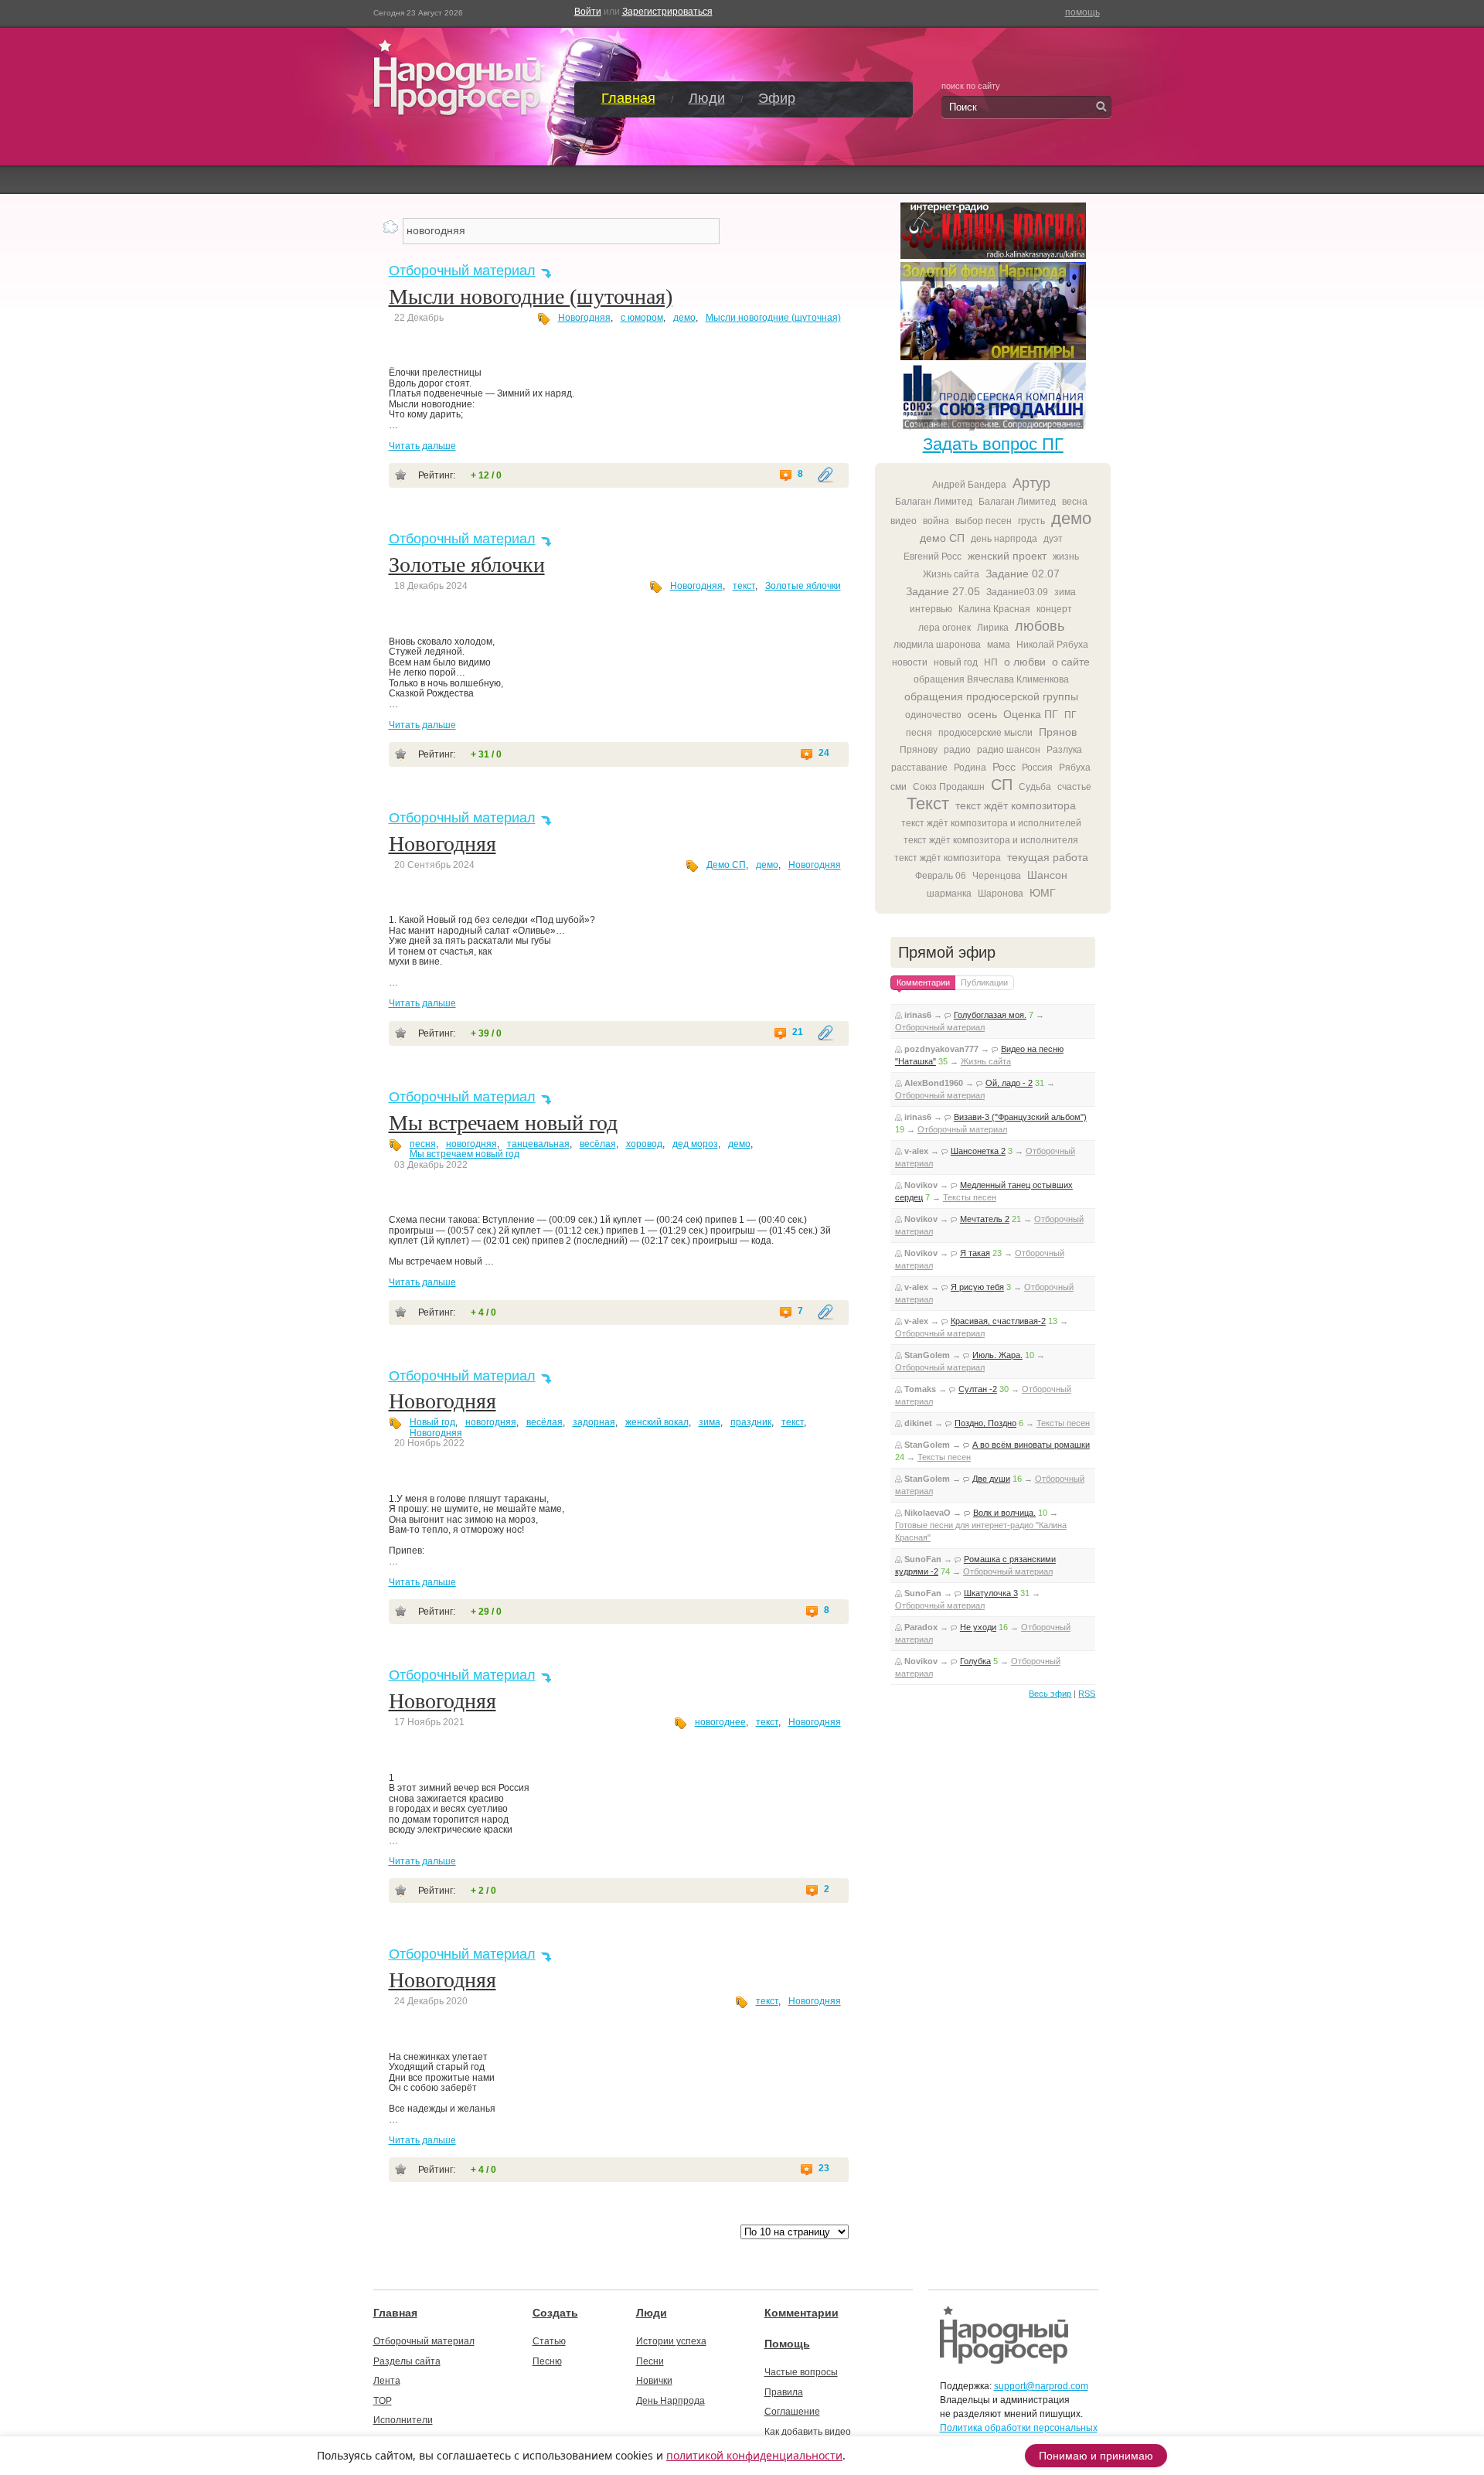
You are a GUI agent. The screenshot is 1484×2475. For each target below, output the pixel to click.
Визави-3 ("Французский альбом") (1020, 1117)
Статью (549, 2341)
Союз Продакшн (949, 787)
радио (957, 750)
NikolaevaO (927, 1513)
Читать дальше (422, 446)
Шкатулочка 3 (991, 1593)
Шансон (1047, 875)
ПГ (1070, 715)
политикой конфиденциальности (754, 2455)
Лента (387, 2381)
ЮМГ (1043, 893)
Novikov (921, 1185)
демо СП (942, 538)
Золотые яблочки (467, 565)
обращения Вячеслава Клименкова (991, 679)
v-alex (916, 1151)
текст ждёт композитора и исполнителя (991, 840)
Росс (1004, 767)
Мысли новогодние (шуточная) (531, 296)
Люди (707, 98)
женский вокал (657, 1422)
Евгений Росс (933, 557)
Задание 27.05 (943, 591)
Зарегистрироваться (667, 12)
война (936, 521)
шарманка (949, 894)
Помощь (787, 2344)
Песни (650, 2361)
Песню (547, 2361)
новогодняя (471, 1144)
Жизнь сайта (951, 574)
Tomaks (920, 1389)
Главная (628, 98)
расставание (919, 768)
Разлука (1064, 750)
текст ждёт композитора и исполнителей (991, 823)
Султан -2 (978, 1389)
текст (744, 586)
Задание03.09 (1017, 592)
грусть (1031, 521)
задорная (594, 1422)
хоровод (644, 1144)
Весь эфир (1050, 1694)
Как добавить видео (808, 2432)
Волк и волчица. (1004, 1513)
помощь (1082, 12)
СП (1002, 785)
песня (423, 1144)
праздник (751, 1422)
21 (798, 1032)
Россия (1037, 768)
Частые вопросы (801, 2372)
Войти (588, 12)
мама (999, 645)
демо (684, 318)
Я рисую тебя (977, 1287)
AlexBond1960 (934, 1083)
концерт (1054, 609)
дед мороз (695, 1144)
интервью (931, 609)
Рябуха (1075, 768)
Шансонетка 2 (978, 1151)
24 (824, 753)
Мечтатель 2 (985, 1219)
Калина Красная (994, 609)
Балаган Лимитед (934, 502)
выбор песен (984, 521)
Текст (928, 803)
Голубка (975, 1661)
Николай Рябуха (1052, 645)
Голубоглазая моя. (990, 1015)
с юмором (642, 318)
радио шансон (1009, 750)
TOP (383, 2401)
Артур (1031, 483)
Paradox (921, 1627)
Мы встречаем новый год (503, 1123)
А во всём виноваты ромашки (1031, 1445)
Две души (991, 1479)
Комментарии (802, 2313)
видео (904, 521)
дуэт (1053, 539)
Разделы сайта (407, 2361)
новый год (956, 662)
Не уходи (978, 1627)
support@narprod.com (1041, 2386)
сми (899, 787)
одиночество (933, 715)
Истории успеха (671, 2341)
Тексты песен (970, 1197)
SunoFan (923, 1559)
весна (1075, 502)
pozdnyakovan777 (941, 1049)
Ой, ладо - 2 (1009, 1083)
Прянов (1058, 732)
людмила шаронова (937, 645)
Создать (555, 2313)
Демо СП (726, 865)
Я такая (975, 1253)
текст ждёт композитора (1016, 805)
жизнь (1066, 557)
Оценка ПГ (1031, 714)
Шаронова (1001, 894)
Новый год (432, 1422)
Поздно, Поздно (985, 1423)
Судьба (1035, 787)
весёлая (598, 1144)
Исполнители (403, 2420)
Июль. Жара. (997, 1355)
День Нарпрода (671, 2401)
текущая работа (1048, 857)
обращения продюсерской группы (991, 696)
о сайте (1071, 662)
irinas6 (918, 1015)
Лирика (993, 628)
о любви (1025, 662)
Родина (970, 768)
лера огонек (945, 628)
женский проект (1007, 556)
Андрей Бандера (969, 485)
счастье (1074, 787)
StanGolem (927, 1355)
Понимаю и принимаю (1096, 2456)
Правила (784, 2392)
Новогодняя (584, 318)
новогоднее (720, 1722)
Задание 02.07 (1023, 574)
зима (710, 1422)
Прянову (919, 750)
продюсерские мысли (985, 733)
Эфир (777, 98)
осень (982, 714)
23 (824, 2169)
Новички (654, 2381)
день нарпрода (1004, 539)
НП (991, 662)
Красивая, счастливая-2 (998, 1321)
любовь (1040, 626)
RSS (1087, 1694)
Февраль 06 (941, 876)
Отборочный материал (462, 271)
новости (910, 662)
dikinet (918, 1423)
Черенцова (997, 876)
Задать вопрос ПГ (993, 444)
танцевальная (538, 1144)
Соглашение (792, 2412)
